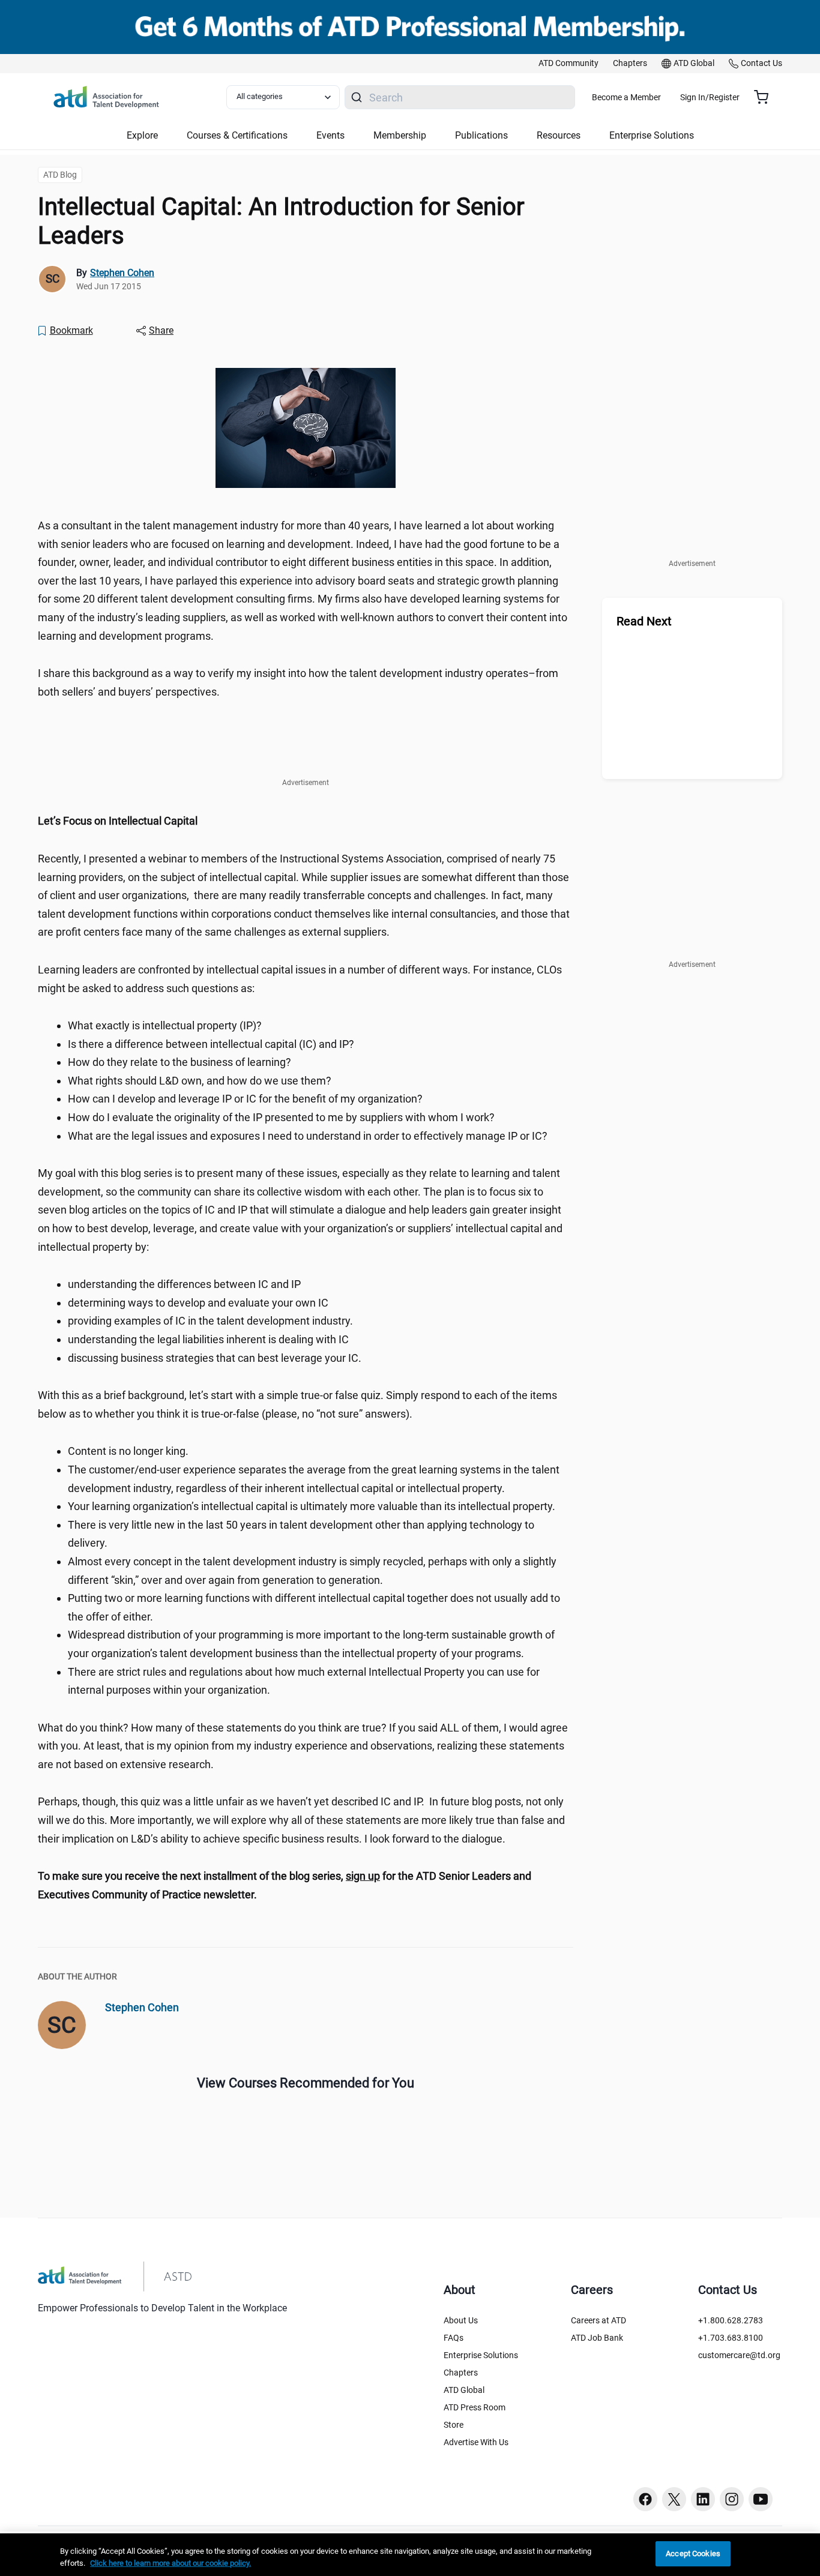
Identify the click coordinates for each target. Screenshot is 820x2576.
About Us (461, 2320)
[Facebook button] (645, 2499)
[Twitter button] (674, 2499)
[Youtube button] (761, 2499)
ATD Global (464, 2390)
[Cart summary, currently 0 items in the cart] (766, 97)
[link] (568, 64)
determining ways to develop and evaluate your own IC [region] (198, 1303)
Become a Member (626, 97)
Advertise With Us (476, 2442)
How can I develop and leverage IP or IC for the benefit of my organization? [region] (245, 1099)
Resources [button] (559, 135)
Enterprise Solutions (481, 2355)
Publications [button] (481, 135)
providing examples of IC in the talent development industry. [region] (210, 1321)
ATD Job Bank (597, 2338)
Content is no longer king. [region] (128, 1451)
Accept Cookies (693, 2553)
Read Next (644, 621)
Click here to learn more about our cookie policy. (170, 2563)
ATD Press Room (475, 2407)
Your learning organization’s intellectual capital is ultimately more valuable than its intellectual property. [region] (312, 1506)
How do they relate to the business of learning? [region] (179, 1062)
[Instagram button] (732, 2499)
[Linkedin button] (703, 2499)
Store (454, 2425)
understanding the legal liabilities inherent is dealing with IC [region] (208, 1339)
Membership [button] (400, 135)
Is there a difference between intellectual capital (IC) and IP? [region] (211, 1044)
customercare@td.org (739, 2355)
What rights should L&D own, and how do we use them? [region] (200, 1081)
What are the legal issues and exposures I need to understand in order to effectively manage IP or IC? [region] (308, 1136)
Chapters (461, 2373)
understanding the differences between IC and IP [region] (184, 1284)
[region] (306, 821)
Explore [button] (142, 135)
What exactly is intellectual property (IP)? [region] (165, 1025)
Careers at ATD (598, 2320)
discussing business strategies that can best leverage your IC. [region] (216, 1358)
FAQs (454, 2338)
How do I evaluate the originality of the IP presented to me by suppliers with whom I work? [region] (281, 1117)
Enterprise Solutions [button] (652, 135)
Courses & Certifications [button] (237, 135)
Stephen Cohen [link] (122, 273)
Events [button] (330, 135)
